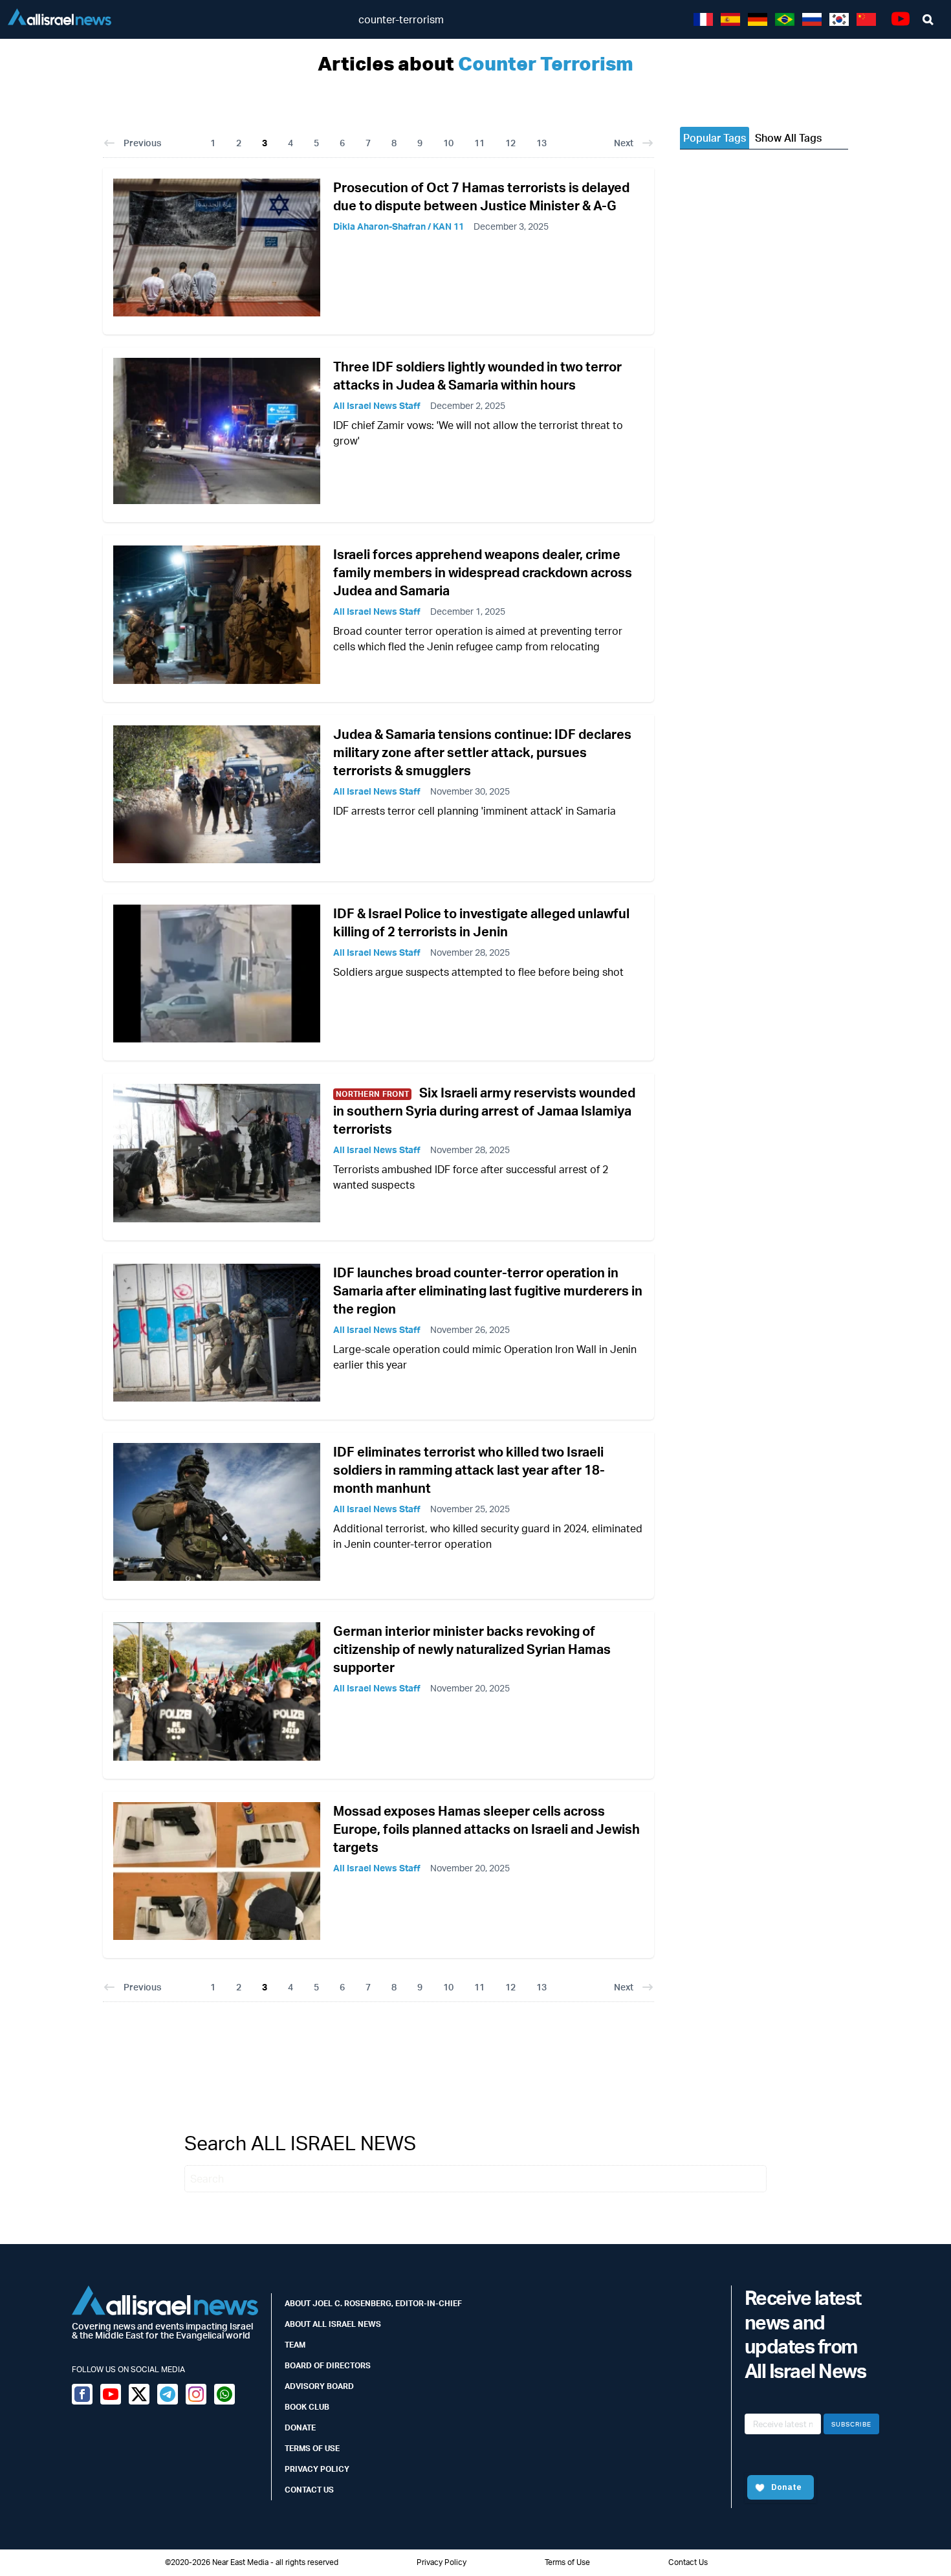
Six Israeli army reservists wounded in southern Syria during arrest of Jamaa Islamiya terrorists (484, 1111)
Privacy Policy (317, 2469)
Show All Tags (788, 138)
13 (541, 143)
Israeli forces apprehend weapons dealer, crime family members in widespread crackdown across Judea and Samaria (483, 572)
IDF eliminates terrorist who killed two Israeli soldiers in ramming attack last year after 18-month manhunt (469, 1470)
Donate (300, 2427)
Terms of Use (312, 2448)
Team (295, 2345)
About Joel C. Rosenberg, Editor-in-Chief (373, 2303)
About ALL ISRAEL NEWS (333, 2324)
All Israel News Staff (377, 405)
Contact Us (309, 2490)
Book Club (307, 2407)
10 (448, 143)
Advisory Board (319, 2386)
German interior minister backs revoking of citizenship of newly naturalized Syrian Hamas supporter (472, 1649)
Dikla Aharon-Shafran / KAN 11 (399, 226)
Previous (142, 143)
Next (624, 143)
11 (479, 143)
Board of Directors (328, 2365)
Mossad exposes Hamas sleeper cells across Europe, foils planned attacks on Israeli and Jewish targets (486, 1829)
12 (510, 143)
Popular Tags (715, 138)
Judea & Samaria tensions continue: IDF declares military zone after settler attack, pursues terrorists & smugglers (482, 752)
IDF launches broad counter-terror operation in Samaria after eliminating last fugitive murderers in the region (488, 1291)
